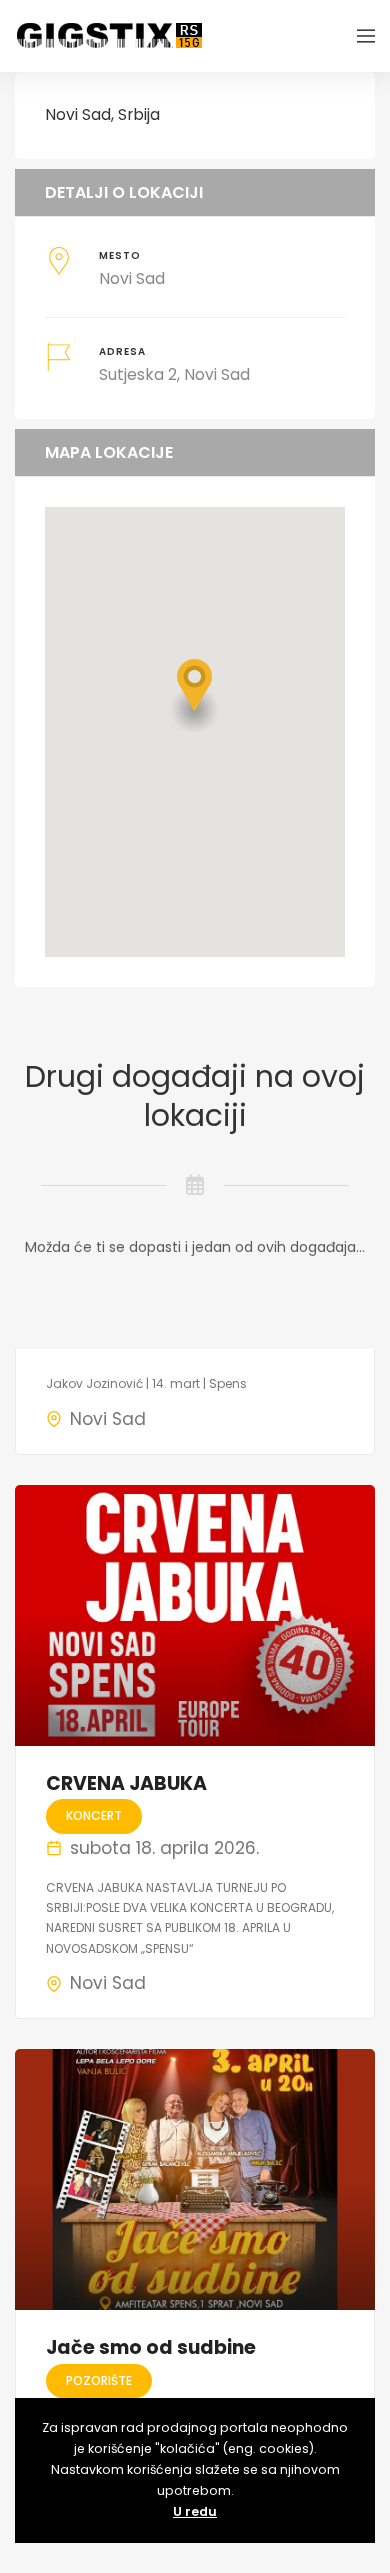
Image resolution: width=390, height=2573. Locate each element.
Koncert (94, 1815)
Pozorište (99, 2380)
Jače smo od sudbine (151, 2347)
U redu (195, 2511)
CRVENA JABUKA (126, 1783)
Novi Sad (108, 1419)
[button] (195, 695)
